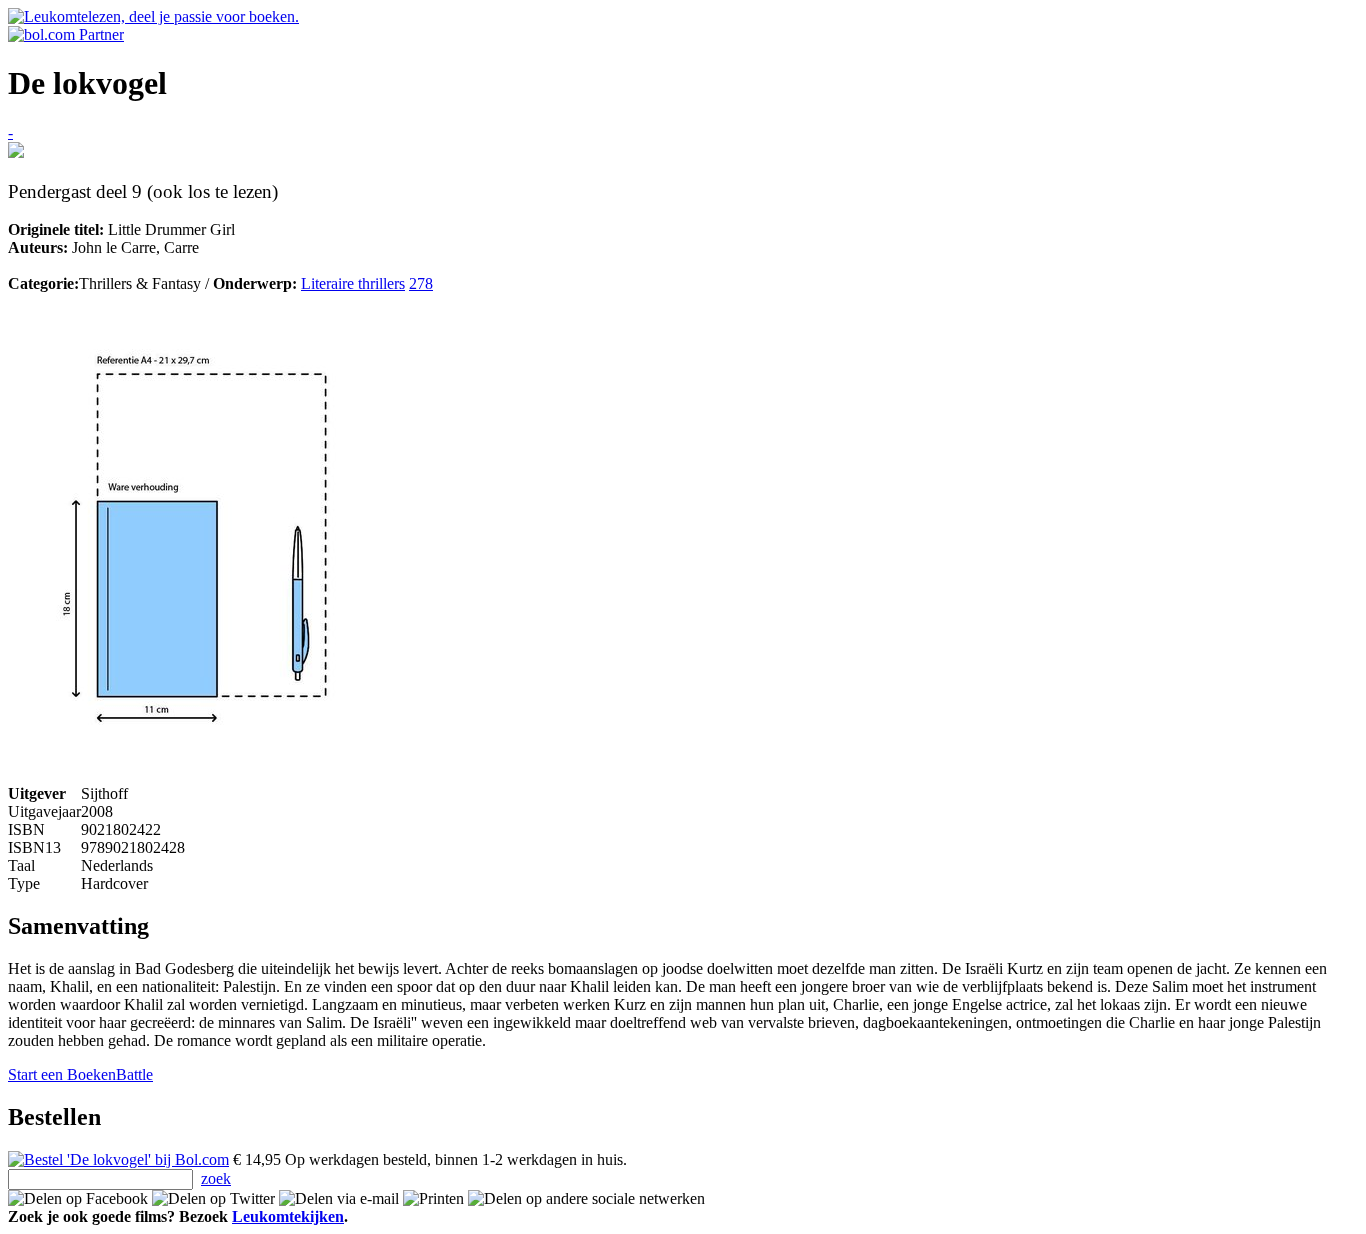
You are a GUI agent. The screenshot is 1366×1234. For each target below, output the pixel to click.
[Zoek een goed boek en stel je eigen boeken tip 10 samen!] (16, 152)
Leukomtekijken (288, 1216)
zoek (216, 1178)
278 (421, 283)
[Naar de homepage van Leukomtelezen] (153, 16)
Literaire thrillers (353, 283)
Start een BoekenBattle (80, 1074)
